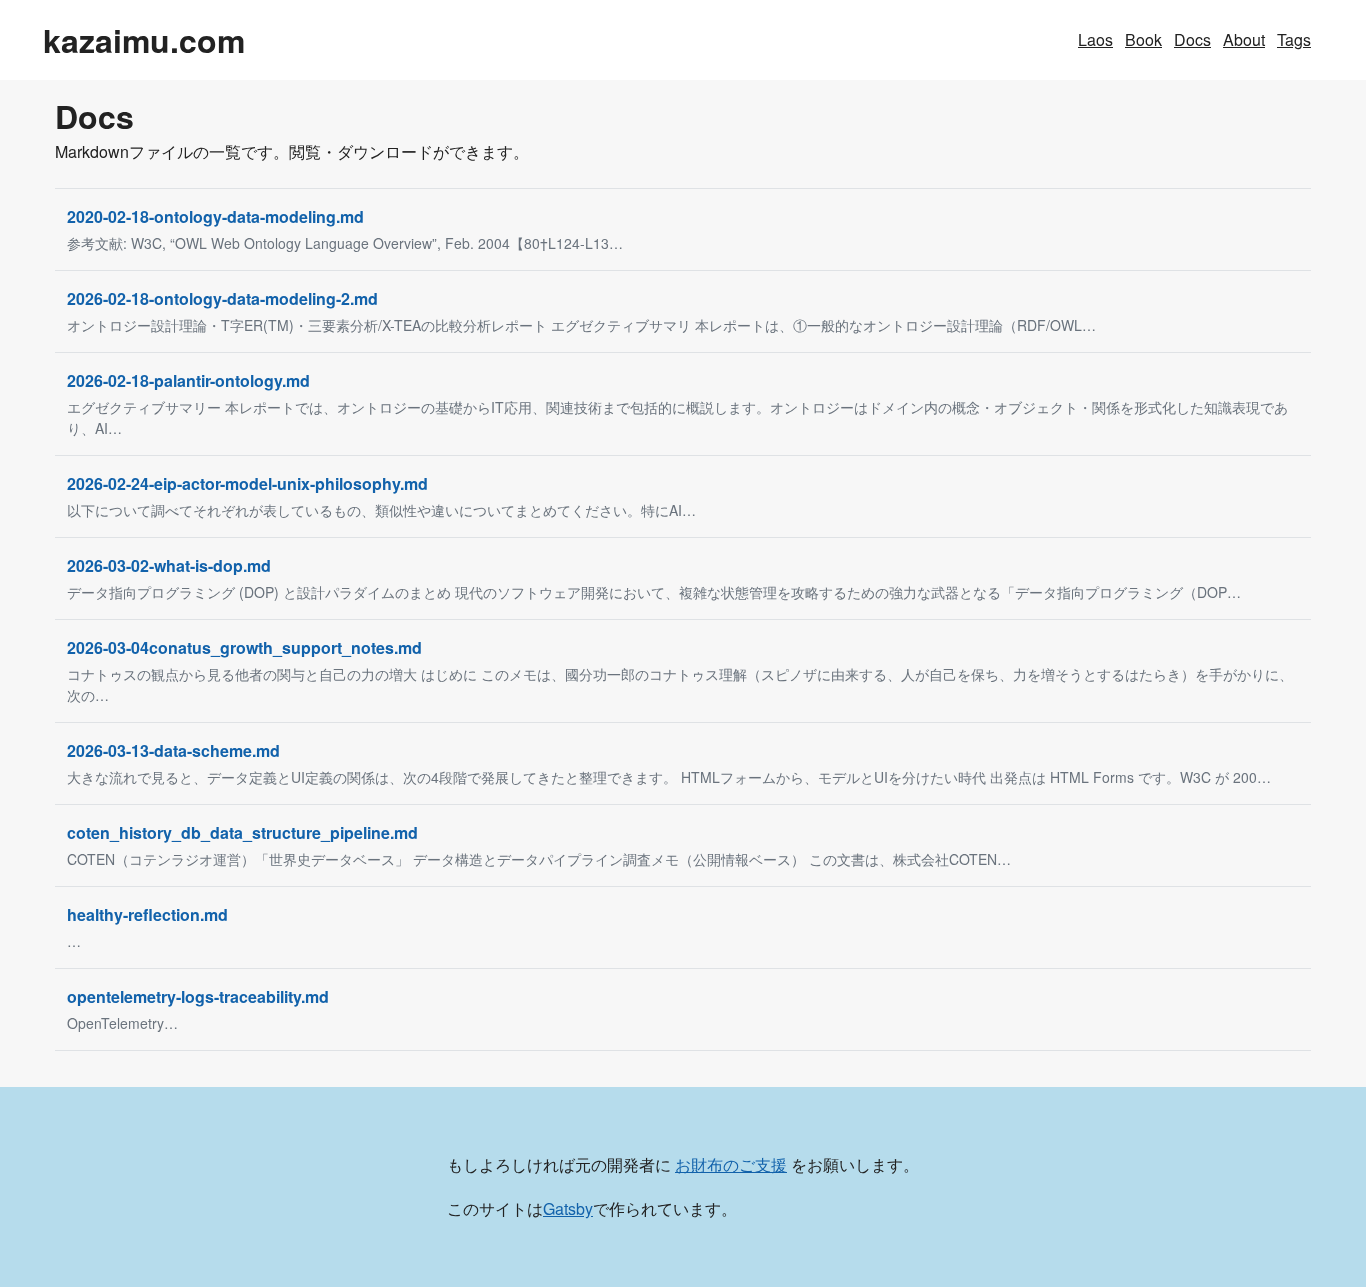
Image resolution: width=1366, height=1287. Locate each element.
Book (1143, 39)
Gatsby (568, 1208)
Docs (1192, 39)
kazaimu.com (144, 40)
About (1244, 39)
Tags (1294, 39)
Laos (1095, 39)
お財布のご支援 (731, 1164)
